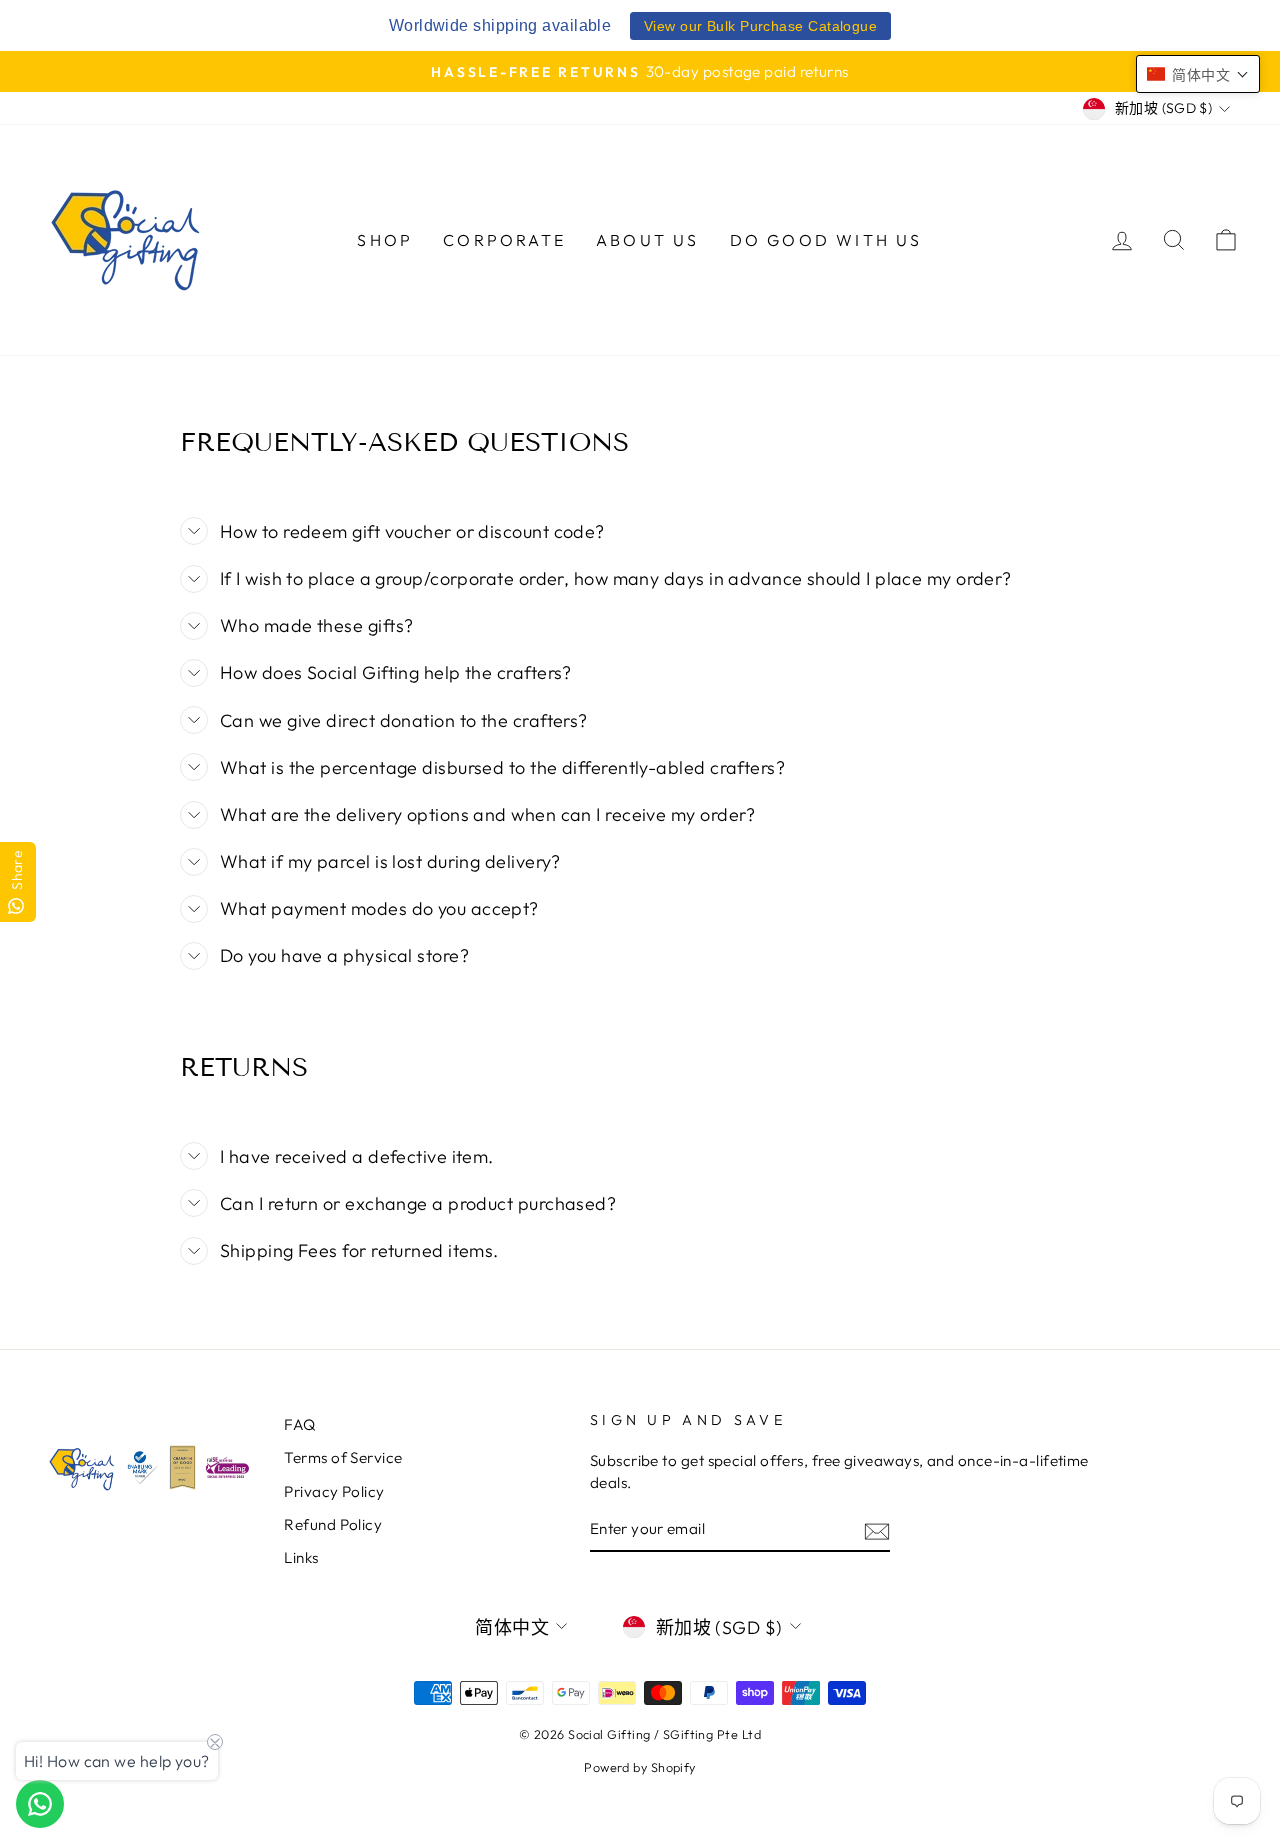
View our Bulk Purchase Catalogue (760, 26)
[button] (1198, 74)
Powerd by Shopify (640, 1767)
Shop (385, 240)
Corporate (504, 240)
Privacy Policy (334, 1491)
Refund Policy (333, 1524)
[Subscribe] (877, 1530)
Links (301, 1557)
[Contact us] (40, 1804)
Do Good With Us (826, 240)
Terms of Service (343, 1457)
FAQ (299, 1424)
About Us (648, 240)
